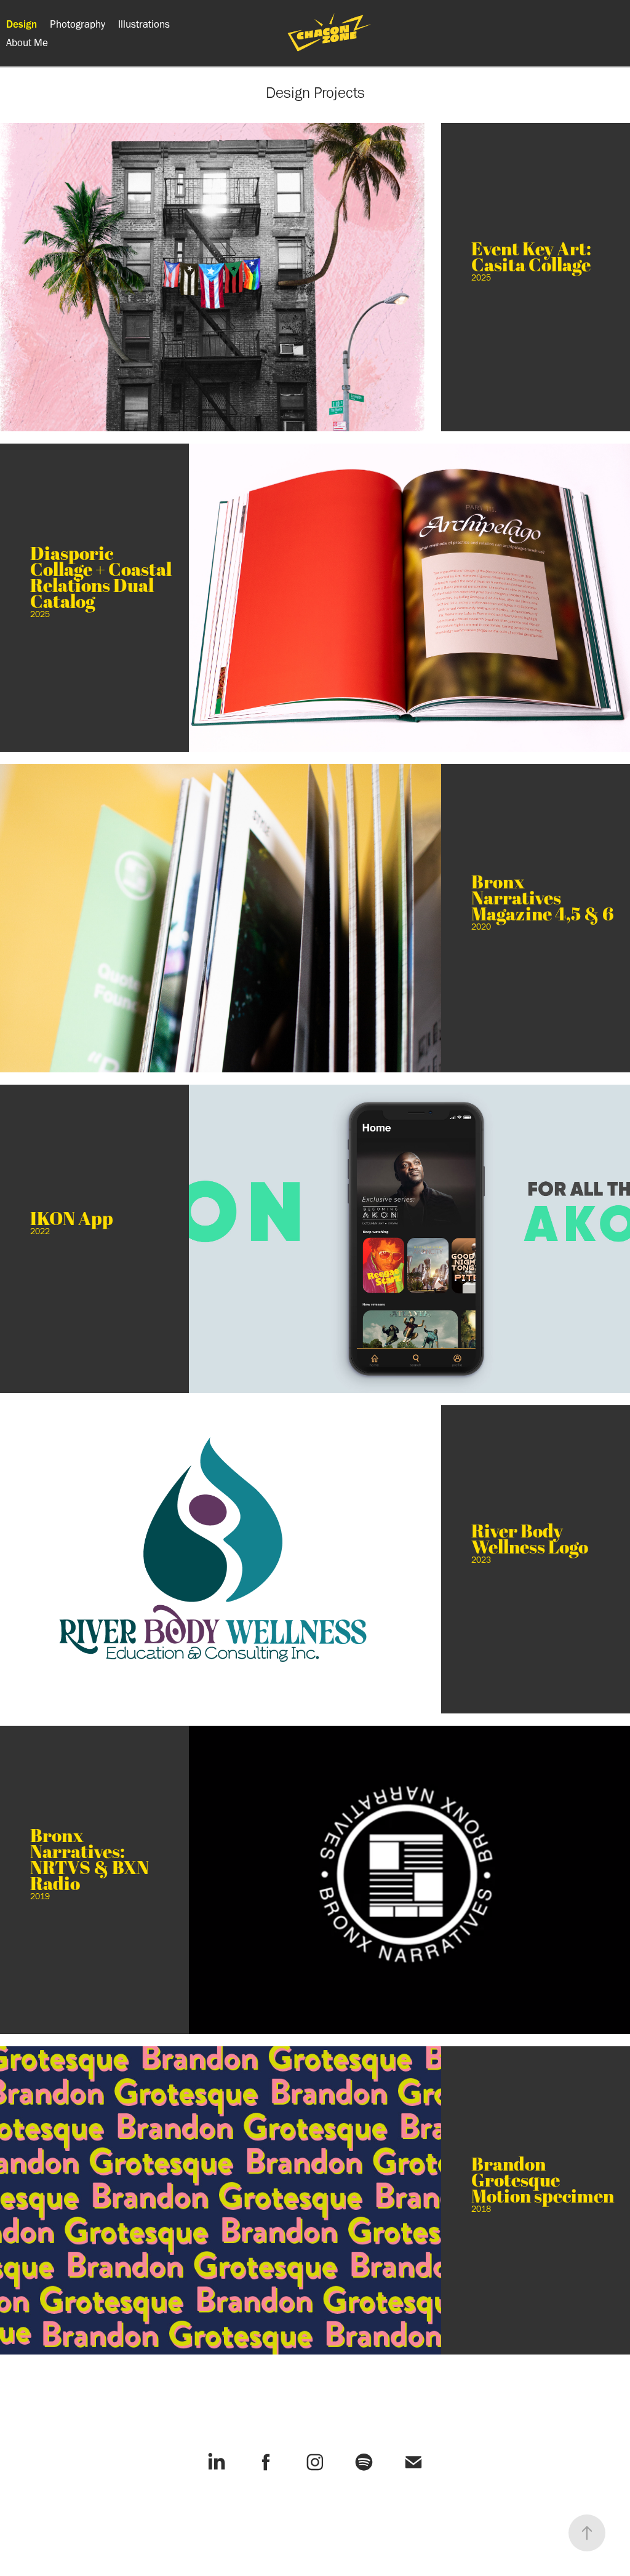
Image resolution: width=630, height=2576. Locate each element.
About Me (27, 42)
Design (22, 24)
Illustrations (144, 24)
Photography (78, 24)
